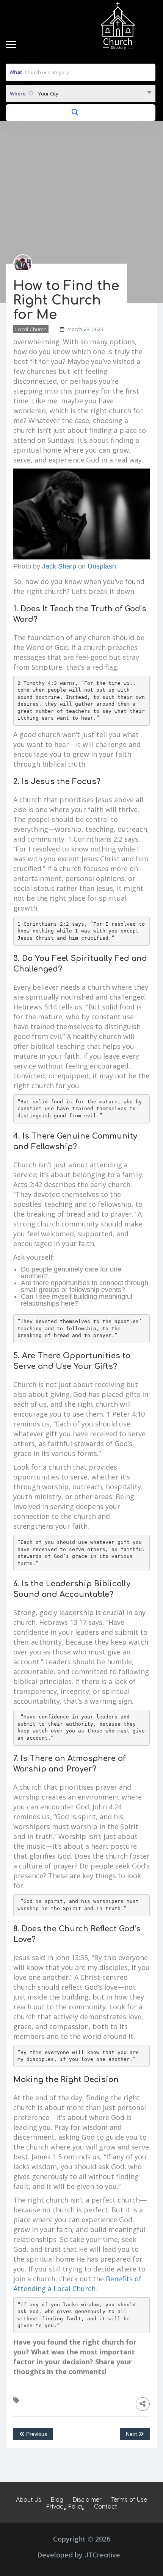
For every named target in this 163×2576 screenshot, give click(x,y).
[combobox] (81, 94)
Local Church (31, 329)
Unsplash (102, 566)
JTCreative (102, 2555)
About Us (29, 2499)
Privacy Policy (65, 2506)
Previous (36, 2434)
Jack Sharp (59, 566)
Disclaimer (87, 2499)
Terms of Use (129, 2499)
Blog (57, 2499)
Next (132, 2434)
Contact (106, 2506)
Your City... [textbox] (50, 94)
